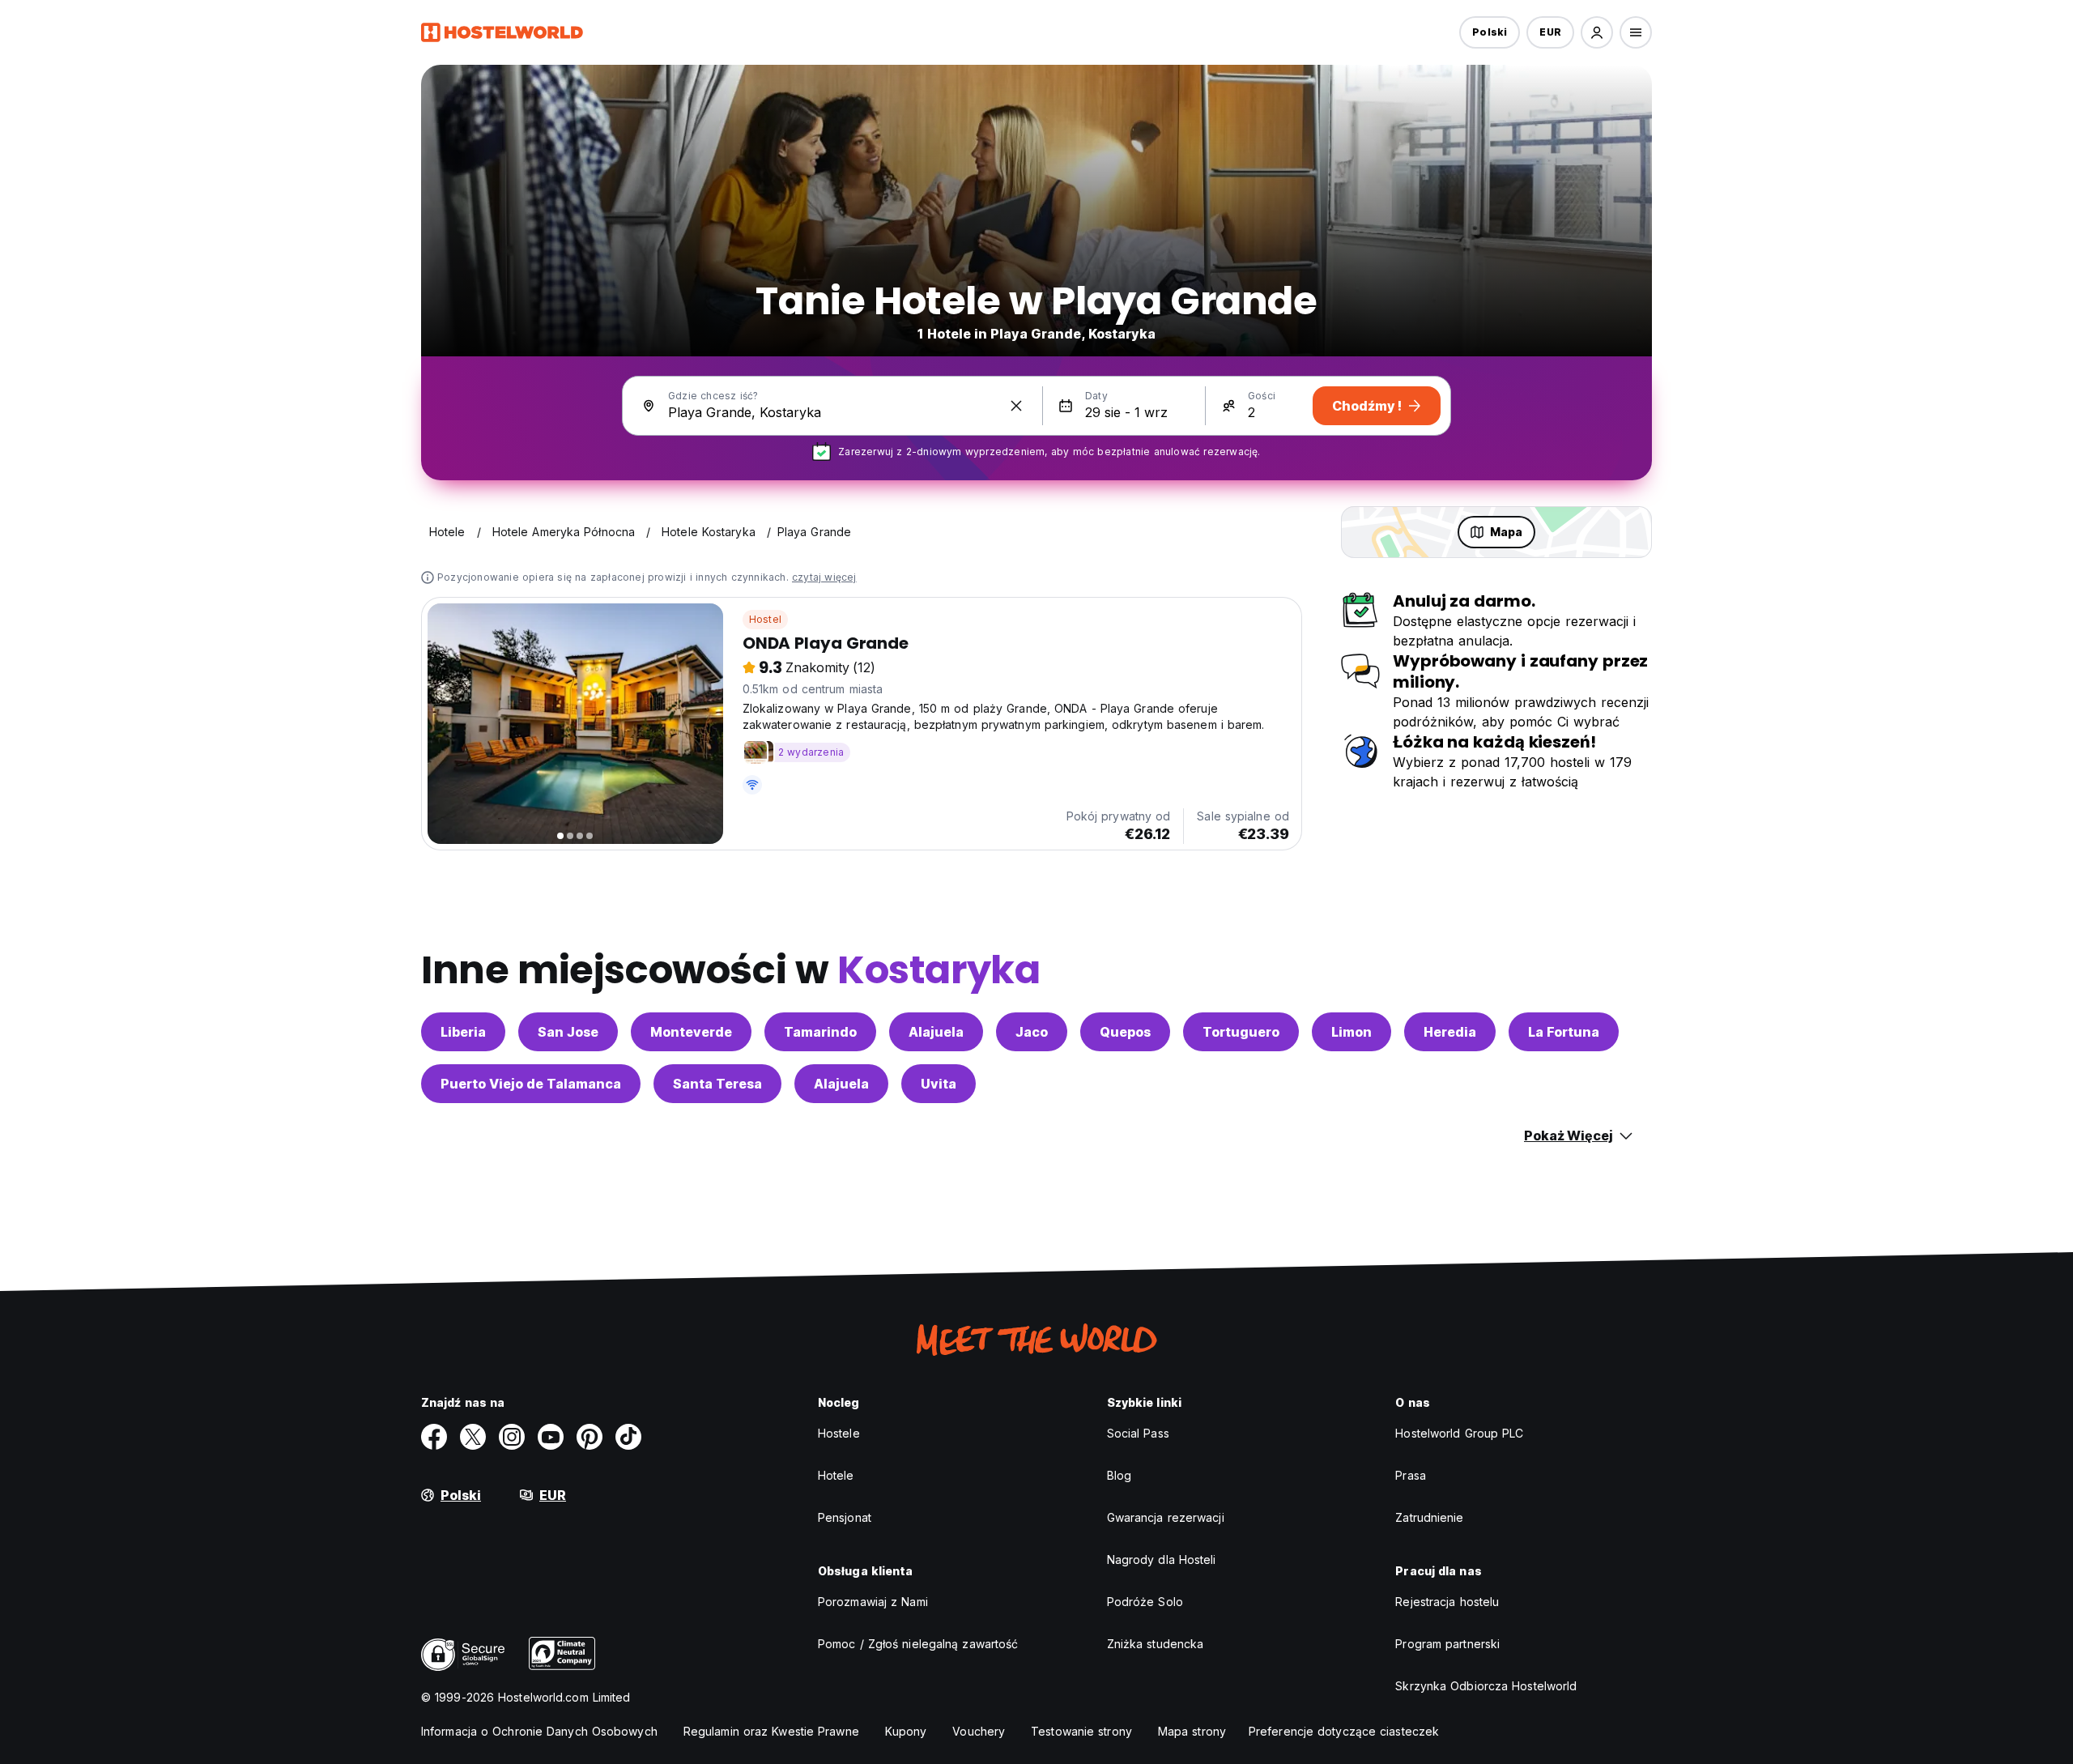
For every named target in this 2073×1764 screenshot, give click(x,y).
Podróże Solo (1145, 1602)
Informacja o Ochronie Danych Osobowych (539, 1731)
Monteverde (691, 1032)
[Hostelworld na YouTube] (551, 1437)
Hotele (836, 1475)
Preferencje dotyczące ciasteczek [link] (1344, 1731)
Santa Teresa (717, 1084)
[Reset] (1016, 406)
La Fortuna (1564, 1032)
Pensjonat (845, 1517)
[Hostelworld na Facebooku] (434, 1437)
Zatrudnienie (1429, 1517)
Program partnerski (1447, 1644)
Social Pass (1138, 1433)
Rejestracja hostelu (1447, 1602)
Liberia (463, 1032)
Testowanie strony (1081, 1731)
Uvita (939, 1084)
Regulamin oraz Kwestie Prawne (771, 1731)
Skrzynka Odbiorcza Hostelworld (1486, 1686)
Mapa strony (1192, 1731)
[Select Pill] (1597, 32)
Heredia (1450, 1032)
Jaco (1032, 1032)
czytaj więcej (824, 577)
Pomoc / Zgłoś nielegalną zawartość (918, 1644)
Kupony (906, 1731)
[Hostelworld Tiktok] (628, 1437)
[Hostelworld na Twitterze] (473, 1437)
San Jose (568, 1032)
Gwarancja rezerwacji (1166, 1517)
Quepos (1125, 1032)
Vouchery (979, 1731)
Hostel (765, 619)
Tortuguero (1241, 1032)
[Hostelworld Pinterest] (590, 1437)
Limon (1351, 1032)
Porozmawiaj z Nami (873, 1602)
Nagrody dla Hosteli (1162, 1559)
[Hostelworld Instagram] (512, 1437)
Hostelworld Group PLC (1459, 1433)
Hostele (839, 1433)
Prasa (1411, 1475)
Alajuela (936, 1032)
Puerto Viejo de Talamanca (531, 1084)
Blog (1119, 1475)
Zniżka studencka (1156, 1644)
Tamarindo (820, 1032)
